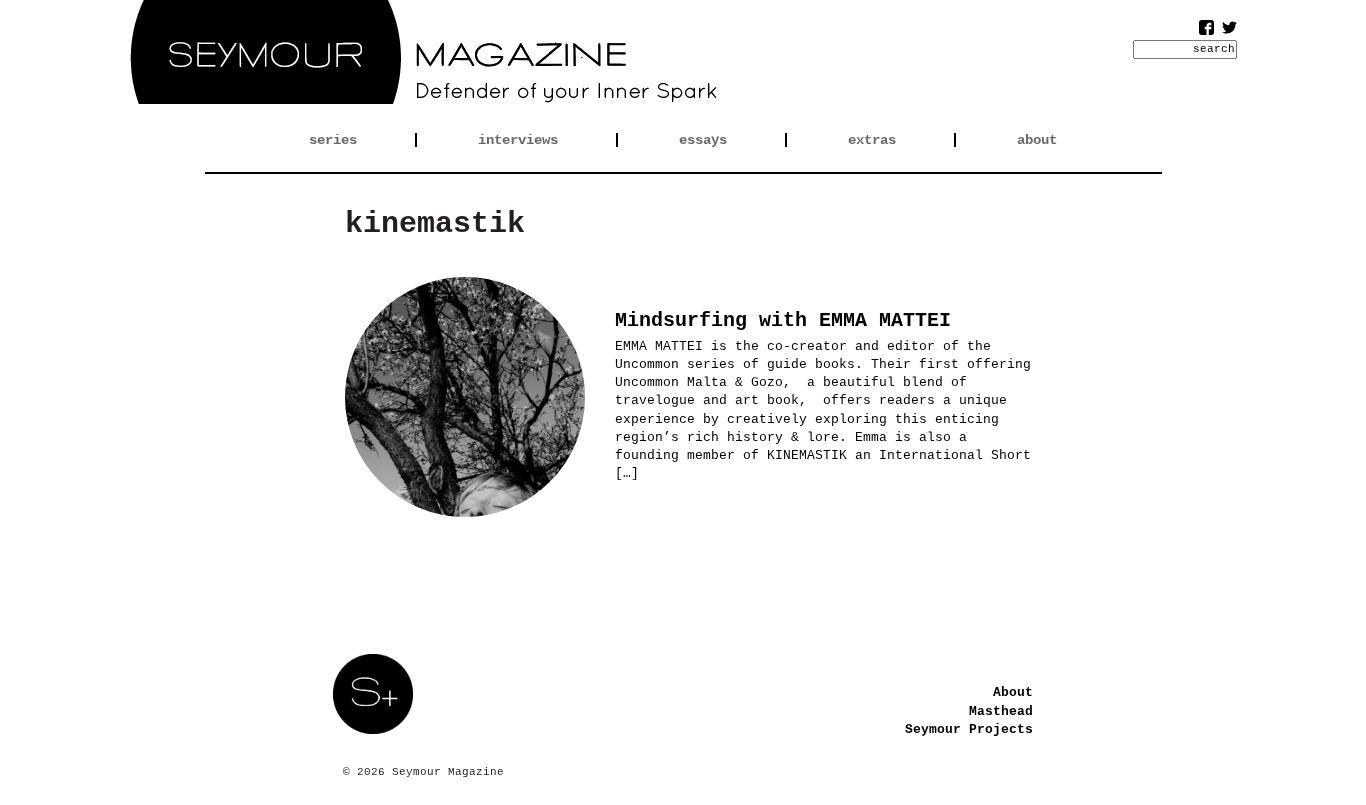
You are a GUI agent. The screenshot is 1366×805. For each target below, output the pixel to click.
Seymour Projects (969, 729)
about (1037, 140)
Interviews (518, 140)
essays (703, 140)
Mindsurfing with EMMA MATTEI (783, 320)
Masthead (1001, 711)
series (333, 140)
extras (872, 140)
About (1013, 692)
